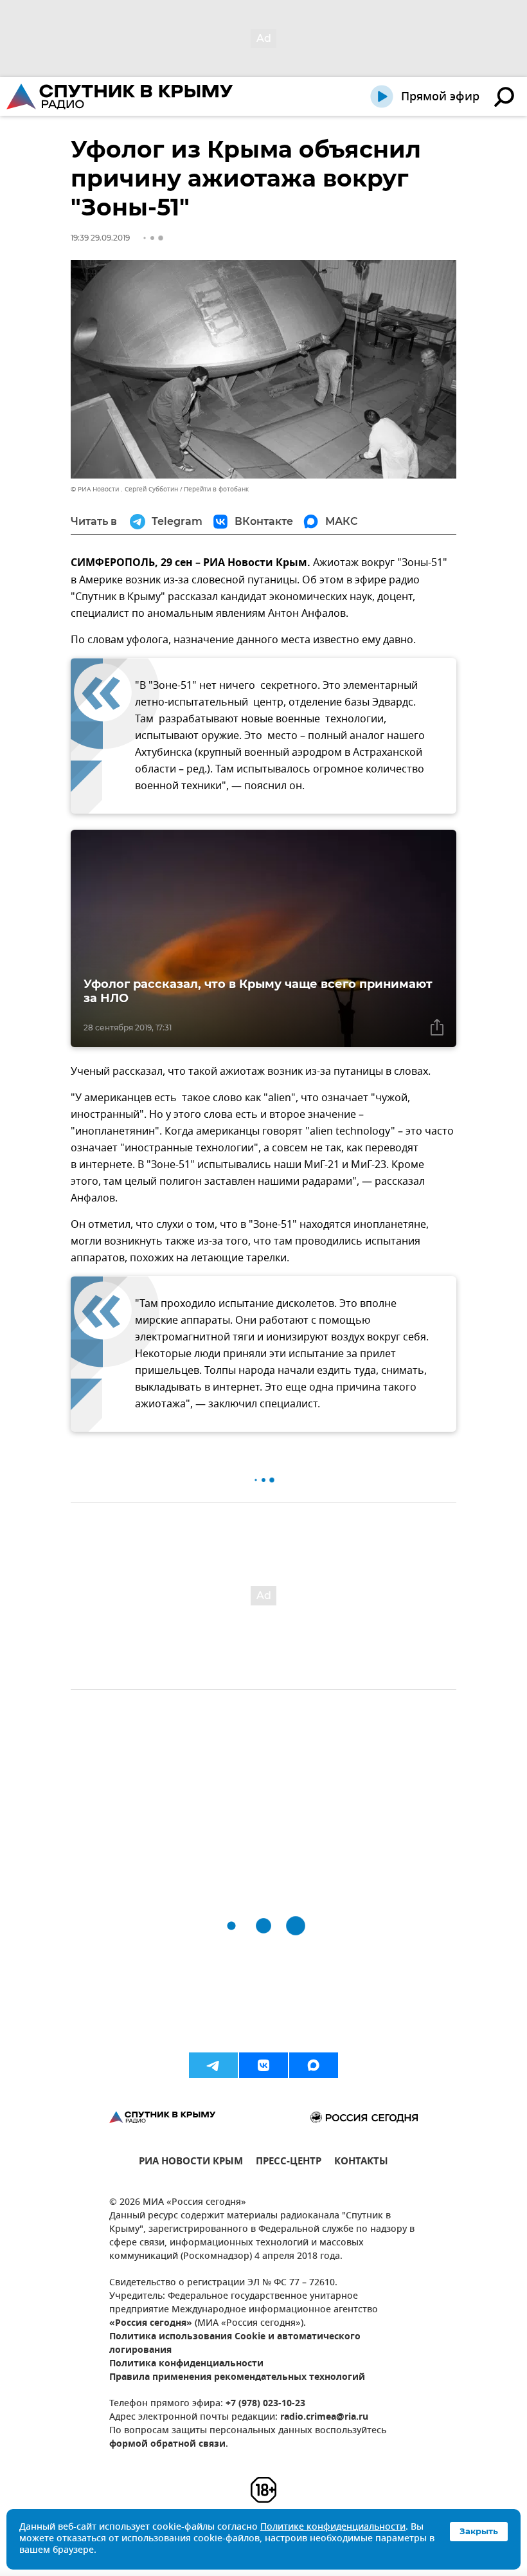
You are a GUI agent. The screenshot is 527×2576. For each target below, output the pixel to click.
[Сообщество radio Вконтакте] (263, 2065)
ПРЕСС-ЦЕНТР (289, 2163)
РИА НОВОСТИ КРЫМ (191, 2163)
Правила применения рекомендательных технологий (237, 2378)
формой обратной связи (167, 2444)
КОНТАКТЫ (361, 2163)
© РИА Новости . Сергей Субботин (124, 489)
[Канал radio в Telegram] (213, 2065)
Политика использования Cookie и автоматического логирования (235, 2344)
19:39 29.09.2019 (100, 238)
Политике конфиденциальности (333, 2527)
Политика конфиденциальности (186, 2364)
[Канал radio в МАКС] (314, 2065)
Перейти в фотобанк (216, 489)
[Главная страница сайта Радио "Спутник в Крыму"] (121, 96)
